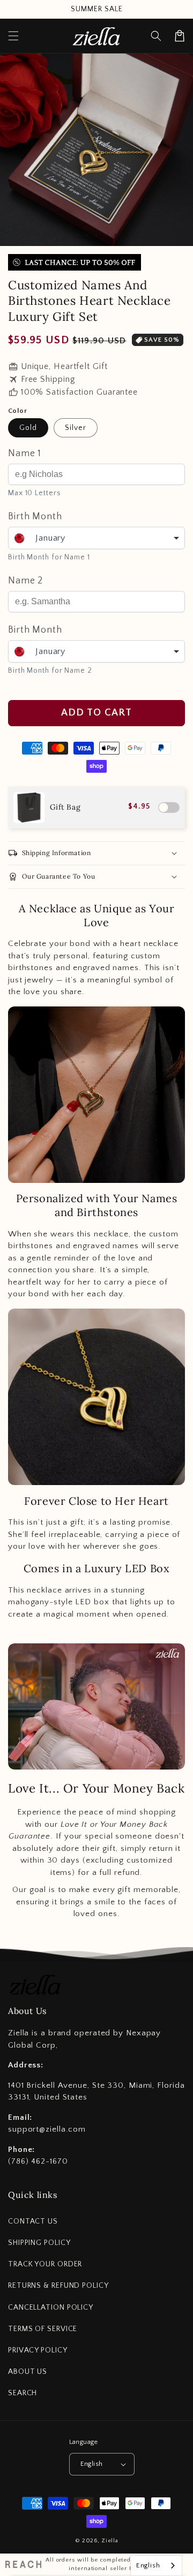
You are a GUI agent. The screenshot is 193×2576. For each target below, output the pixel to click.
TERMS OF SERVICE (43, 2329)
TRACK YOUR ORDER (45, 2264)
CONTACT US (33, 2221)
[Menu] (13, 36)
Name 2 (25, 581)
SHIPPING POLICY (39, 2243)
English (92, 2464)
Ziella (110, 2541)
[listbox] (96, 538)
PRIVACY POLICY (38, 2350)
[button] (156, 36)
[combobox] (156, 2566)
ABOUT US (28, 2372)
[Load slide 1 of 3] (77, 235)
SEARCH (23, 2393)
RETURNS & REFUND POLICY (58, 2286)
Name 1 (25, 453)
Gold (28, 428)
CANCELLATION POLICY (51, 2308)
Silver (76, 428)
